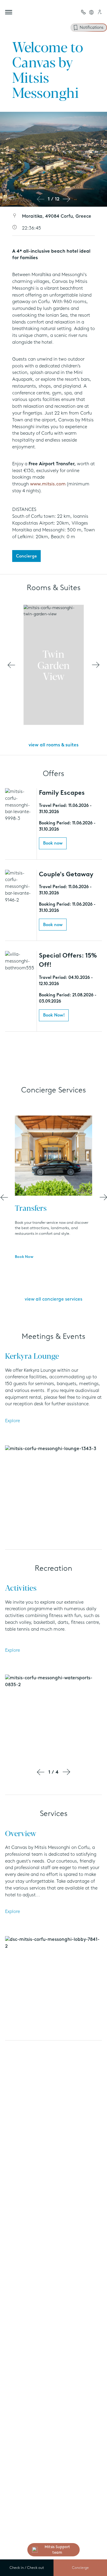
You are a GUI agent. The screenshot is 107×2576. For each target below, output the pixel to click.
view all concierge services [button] (53, 1299)
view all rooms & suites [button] (53, 745)
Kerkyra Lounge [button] (32, 1355)
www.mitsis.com (48, 484)
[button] (84, 12)
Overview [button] (21, 1833)
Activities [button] (21, 1587)
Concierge (80, 2568)
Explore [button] (12, 1421)
